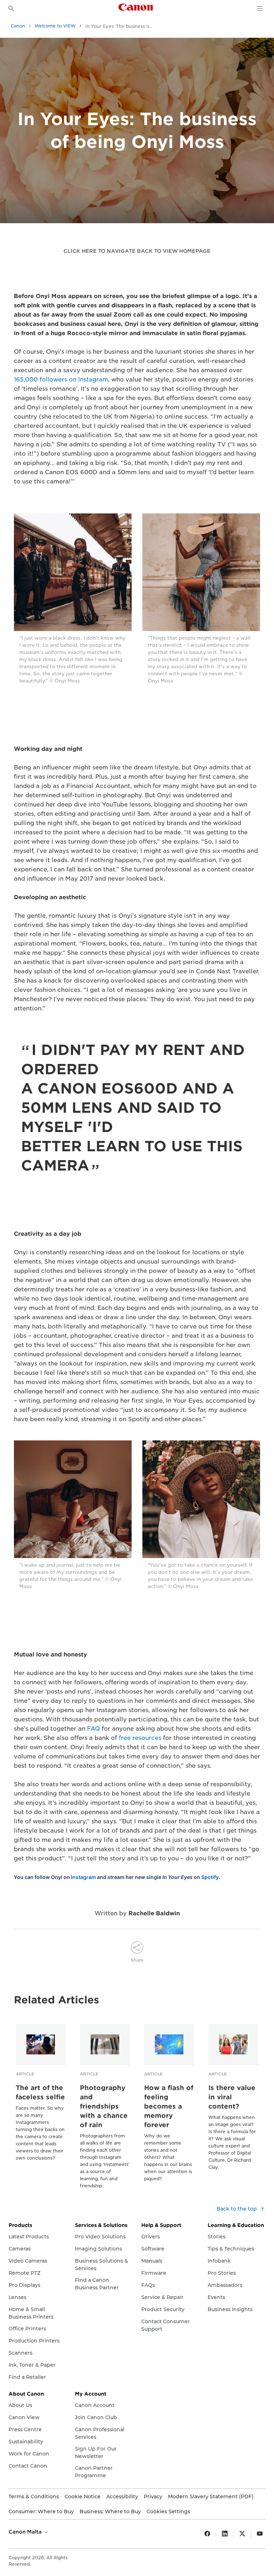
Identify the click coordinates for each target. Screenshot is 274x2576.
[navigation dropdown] (260, 9)
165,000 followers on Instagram (61, 380)
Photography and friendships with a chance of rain (104, 2106)
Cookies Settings (168, 2511)
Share (137, 1960)
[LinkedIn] (225, 2534)
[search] (11, 9)
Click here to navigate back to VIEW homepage (137, 251)
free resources (140, 1738)
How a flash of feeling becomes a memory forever (169, 2106)
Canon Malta (26, 2532)
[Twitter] (242, 2534)
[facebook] (207, 2534)
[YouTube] (260, 2534)
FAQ (93, 1729)
